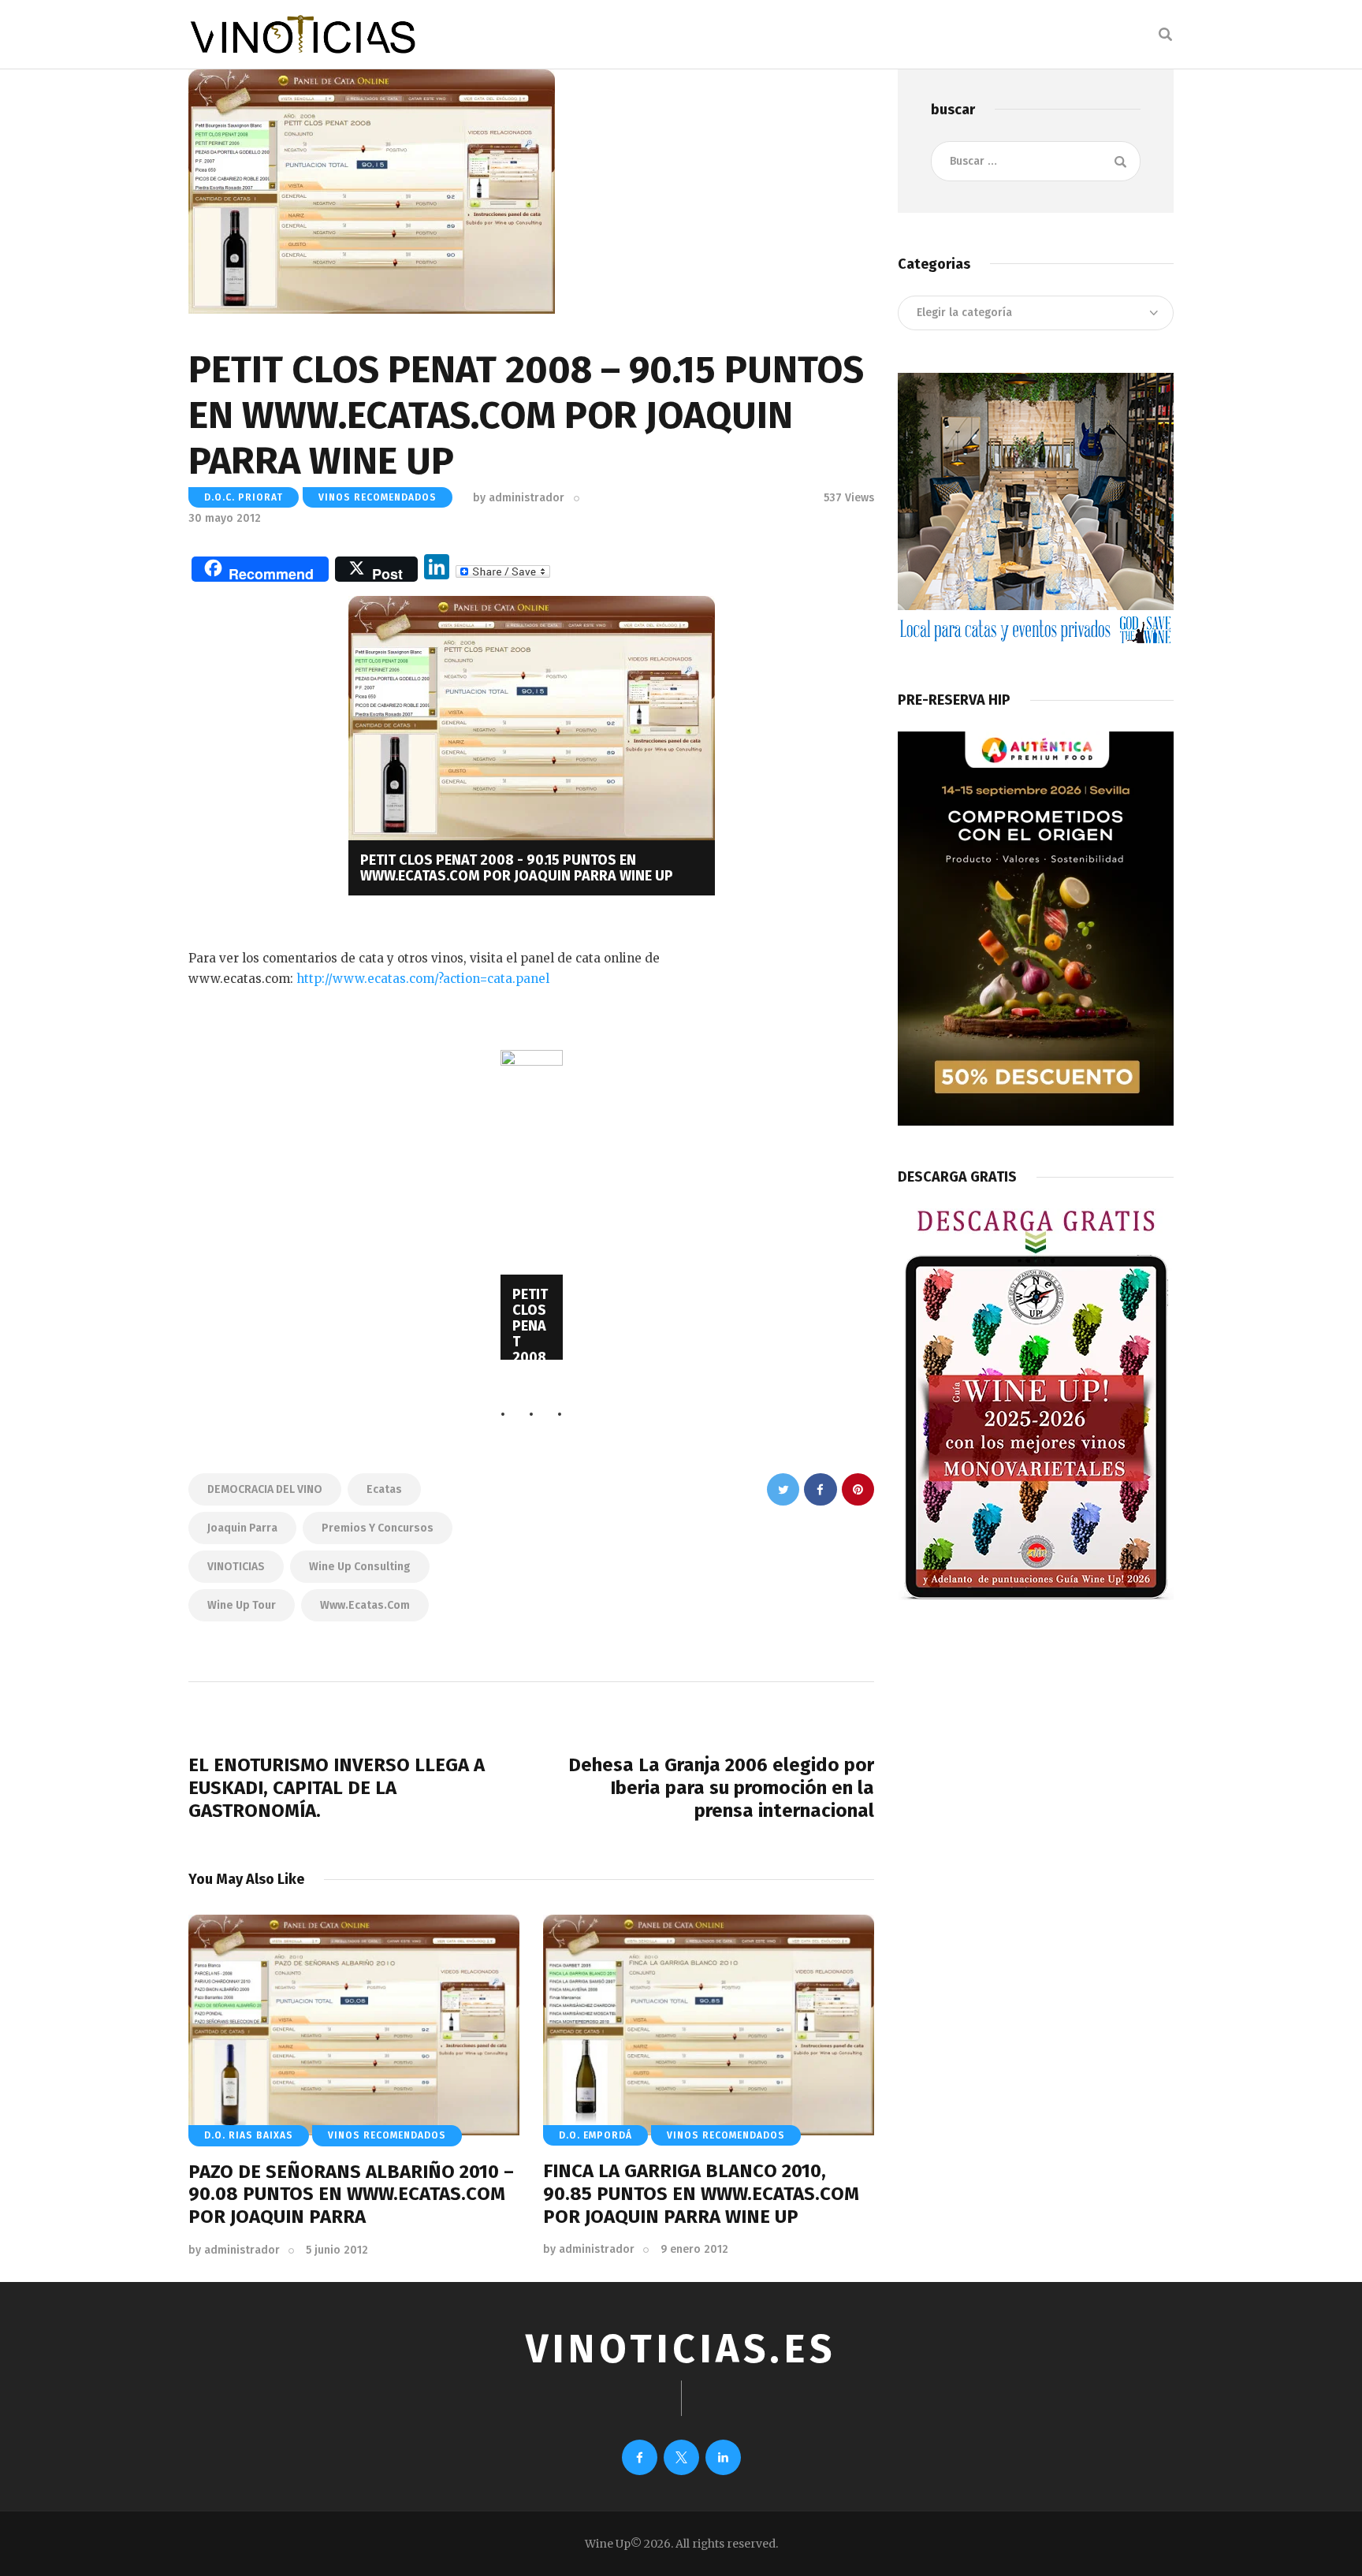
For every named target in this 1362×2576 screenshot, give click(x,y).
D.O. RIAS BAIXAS (249, 2135)
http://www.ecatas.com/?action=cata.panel (421, 979)
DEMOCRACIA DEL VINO (265, 1489)
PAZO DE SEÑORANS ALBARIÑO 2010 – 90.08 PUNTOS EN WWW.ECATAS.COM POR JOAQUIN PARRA (351, 2194)
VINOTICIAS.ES (681, 2349)
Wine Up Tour (242, 1605)
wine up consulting (360, 1567)
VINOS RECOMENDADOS (378, 497)
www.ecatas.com (365, 1605)
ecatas (384, 1489)
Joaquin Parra (242, 1528)
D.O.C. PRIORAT (244, 497)
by (519, 498)
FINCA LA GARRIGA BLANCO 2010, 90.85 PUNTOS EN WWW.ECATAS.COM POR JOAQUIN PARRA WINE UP (701, 2194)
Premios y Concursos (378, 1528)
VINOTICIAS (236, 1567)
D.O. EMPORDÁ (595, 2135)
